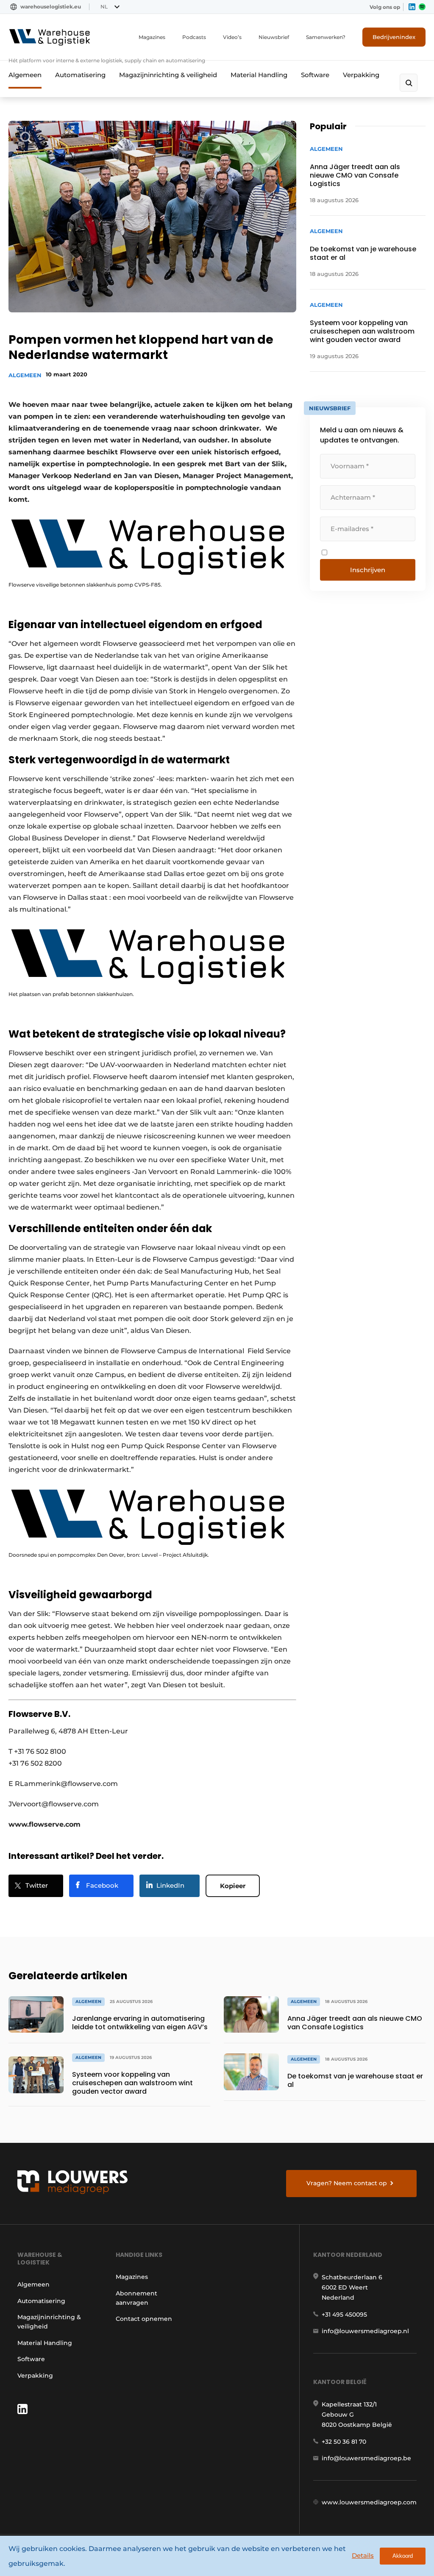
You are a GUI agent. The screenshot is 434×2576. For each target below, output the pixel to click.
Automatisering (80, 75)
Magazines (152, 37)
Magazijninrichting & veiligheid (168, 75)
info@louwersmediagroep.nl (365, 2331)
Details (363, 2555)
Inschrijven (368, 570)
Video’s (232, 37)
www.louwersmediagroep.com (369, 2502)
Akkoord (403, 2556)
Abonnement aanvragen (136, 2298)
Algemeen (25, 75)
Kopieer (233, 1886)
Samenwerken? (326, 37)
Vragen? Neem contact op (347, 2183)
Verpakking (361, 75)
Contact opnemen (144, 2319)
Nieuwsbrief (274, 37)
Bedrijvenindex (394, 37)
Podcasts (194, 37)
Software (315, 75)
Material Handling (259, 75)
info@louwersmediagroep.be (366, 2458)
